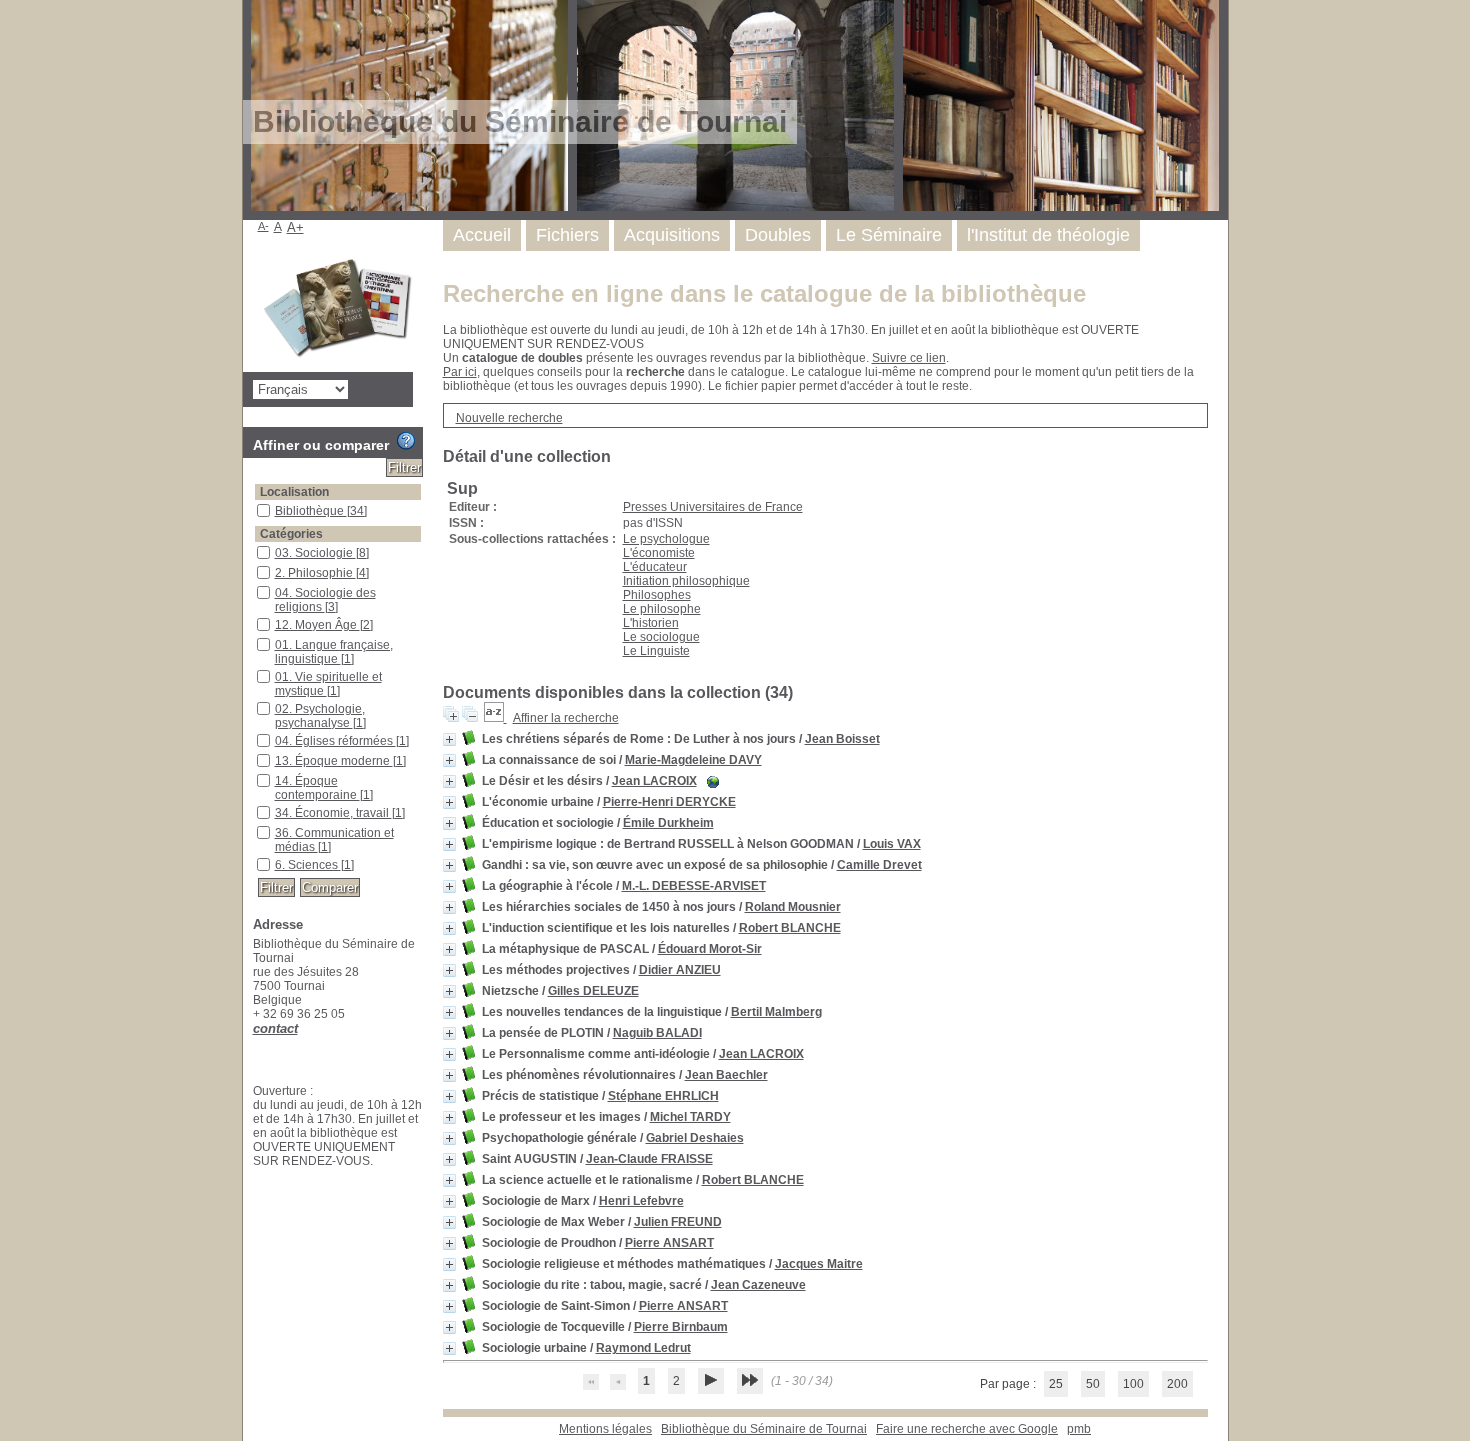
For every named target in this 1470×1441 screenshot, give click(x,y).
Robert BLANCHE (790, 928)
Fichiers (567, 235)
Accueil (482, 235)
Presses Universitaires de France (713, 507)
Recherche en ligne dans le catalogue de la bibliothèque (764, 293)
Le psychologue (666, 539)
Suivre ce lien (909, 358)
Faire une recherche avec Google (967, 1429)
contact (275, 1028)
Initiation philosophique (686, 581)
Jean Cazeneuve (758, 1285)
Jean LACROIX (654, 781)
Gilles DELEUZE (593, 991)
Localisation (294, 492)
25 (1056, 1384)
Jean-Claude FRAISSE (649, 1159)
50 (1093, 1384)
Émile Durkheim (668, 823)
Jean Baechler (726, 1075)
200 (1177, 1384)
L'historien (651, 623)
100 (1133, 1384)
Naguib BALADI (657, 1033)
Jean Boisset (842, 739)
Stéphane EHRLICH (663, 1096)
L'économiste (659, 553)
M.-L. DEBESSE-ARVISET (694, 886)
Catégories (291, 534)
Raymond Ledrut (643, 1348)
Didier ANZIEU (680, 970)
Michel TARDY (690, 1117)
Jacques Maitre (819, 1264)
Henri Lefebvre (641, 1201)
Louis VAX (892, 844)
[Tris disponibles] (495, 718)
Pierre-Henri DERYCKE (669, 802)
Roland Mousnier (793, 907)
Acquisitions (672, 235)
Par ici (460, 372)
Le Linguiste (656, 651)
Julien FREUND (678, 1222)
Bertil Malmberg (776, 1012)
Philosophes (657, 595)
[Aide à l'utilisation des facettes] (406, 441)
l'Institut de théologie (1048, 235)
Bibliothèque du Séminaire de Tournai (764, 1429)
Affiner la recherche (566, 718)
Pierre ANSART (669, 1243)
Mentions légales (605, 1429)
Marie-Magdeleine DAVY (693, 760)
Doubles (778, 235)
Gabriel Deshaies (695, 1138)
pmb (1079, 1429)
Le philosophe (662, 609)
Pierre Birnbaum (681, 1327)
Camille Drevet (879, 865)
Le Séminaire (889, 235)
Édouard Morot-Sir (710, 949)
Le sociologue (661, 637)
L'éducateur (655, 567)
